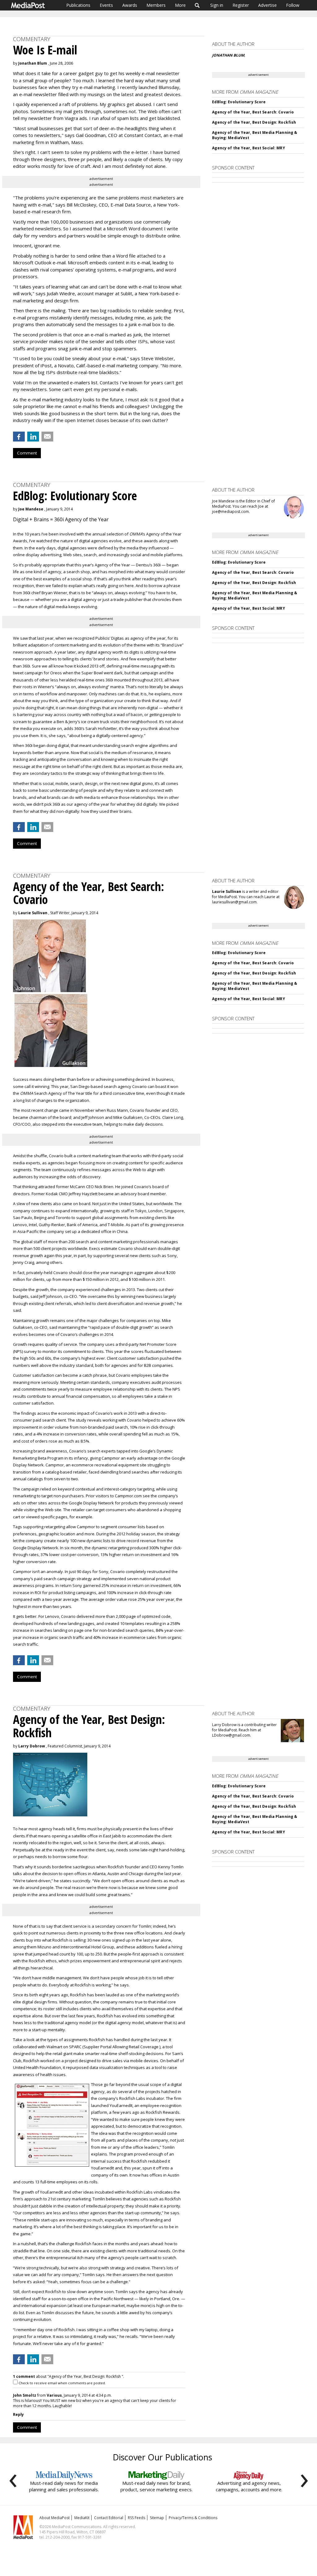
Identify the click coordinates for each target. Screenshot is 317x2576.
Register (241, 5)
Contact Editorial (109, 2518)
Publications (78, 5)
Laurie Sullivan (33, 913)
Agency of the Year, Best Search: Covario (253, 112)
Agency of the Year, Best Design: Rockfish (254, 122)
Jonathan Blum (33, 63)
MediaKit (82, 2518)
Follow (293, 5)
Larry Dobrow (32, 1746)
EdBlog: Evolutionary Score (239, 102)
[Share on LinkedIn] (33, 437)
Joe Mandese (31, 509)
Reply (18, 2414)
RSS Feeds (137, 2518)
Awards (130, 5)
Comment (27, 453)
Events (106, 5)
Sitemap (157, 2518)
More (180, 5)
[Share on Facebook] (19, 437)
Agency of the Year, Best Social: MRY (248, 148)
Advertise (267, 5)
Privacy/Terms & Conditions (193, 2518)
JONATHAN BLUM (228, 55)
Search (197, 5)
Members (156, 5)
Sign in (217, 5)
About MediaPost (54, 2518)
